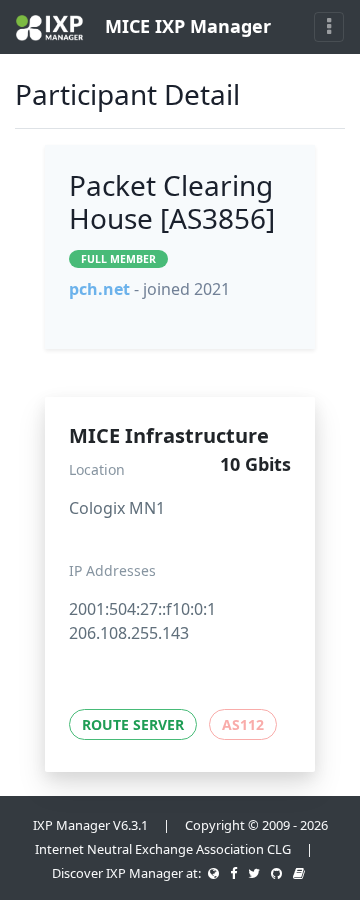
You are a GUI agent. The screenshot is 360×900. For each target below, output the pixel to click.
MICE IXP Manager (185, 26)
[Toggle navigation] (329, 27)
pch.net (99, 289)
